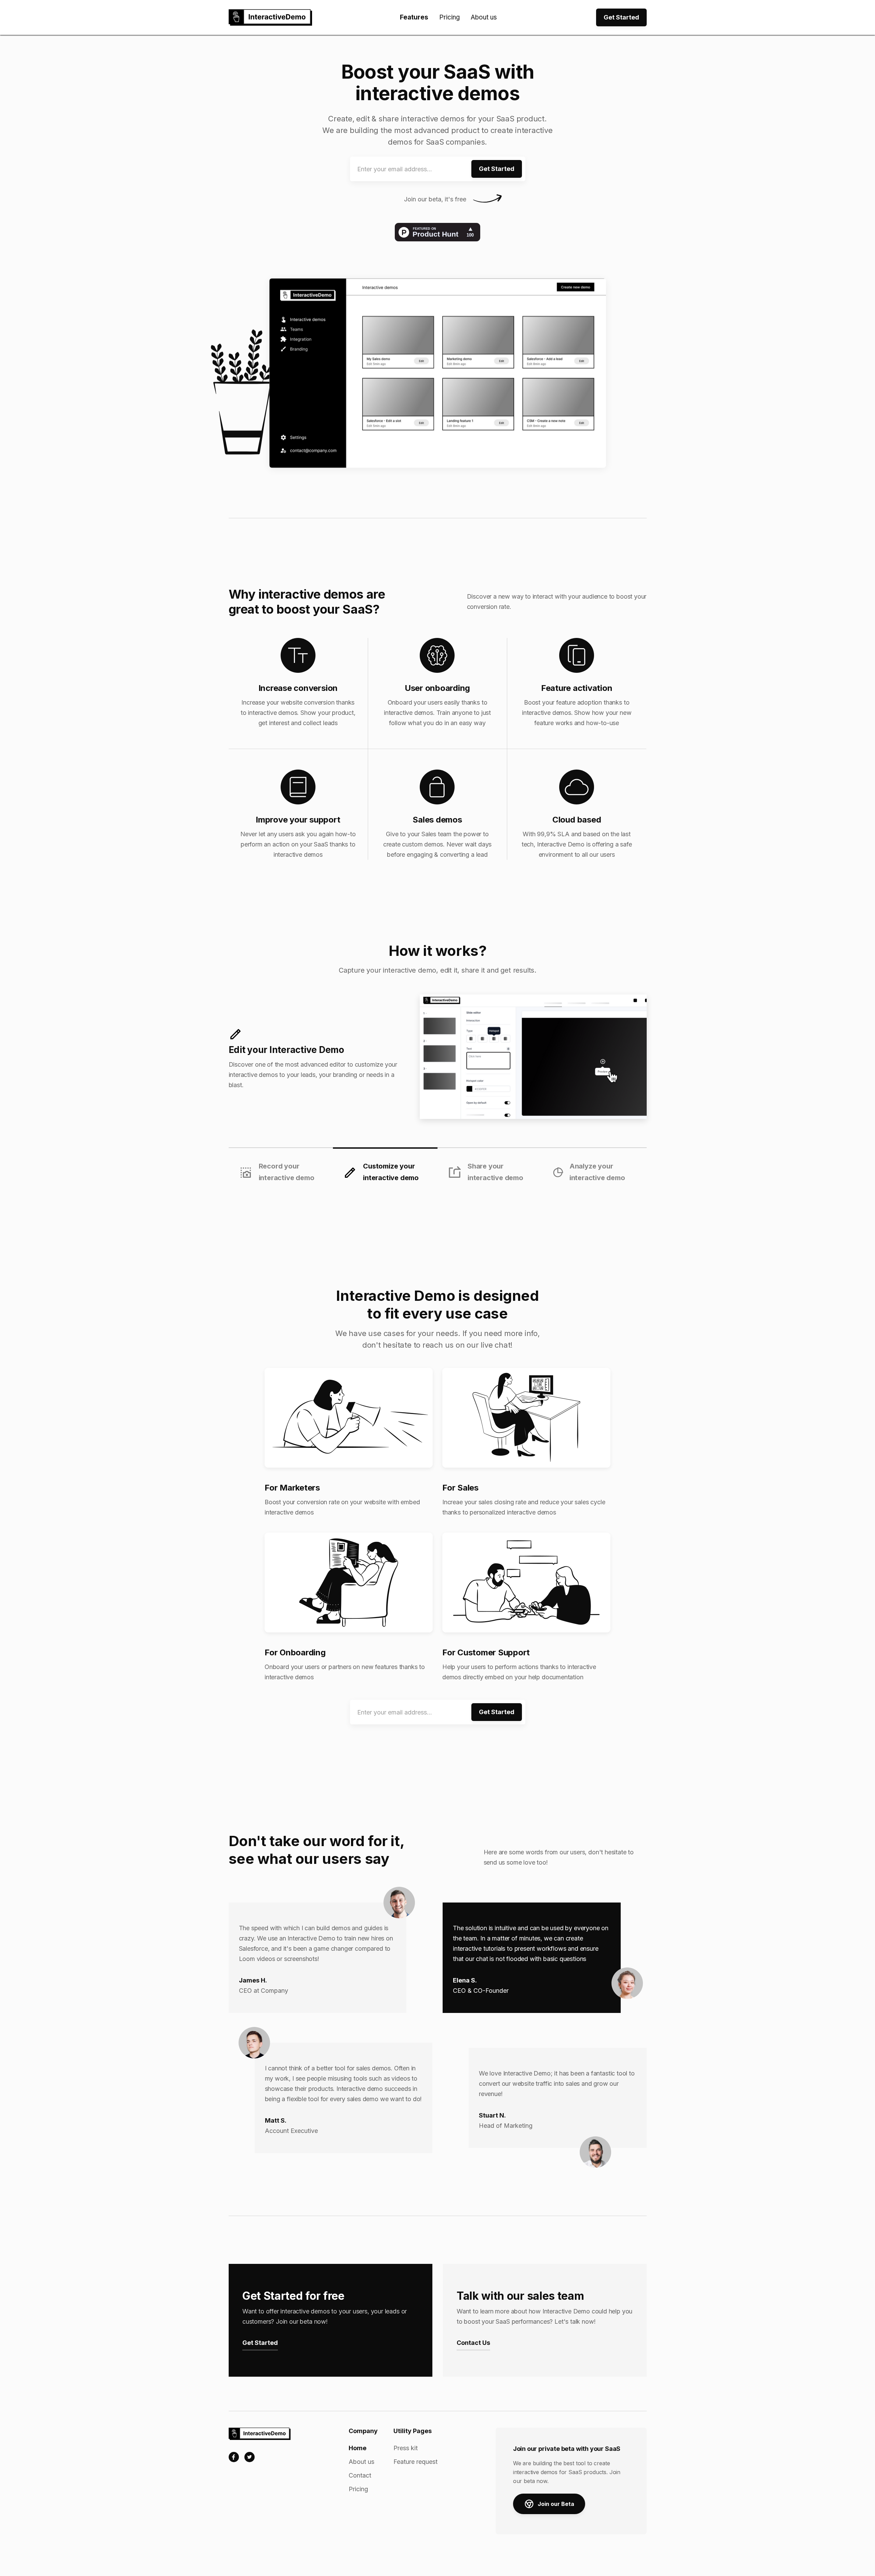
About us (484, 17)
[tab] (281, 1166)
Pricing (449, 17)
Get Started (621, 17)
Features (414, 17)
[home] (270, 17)
